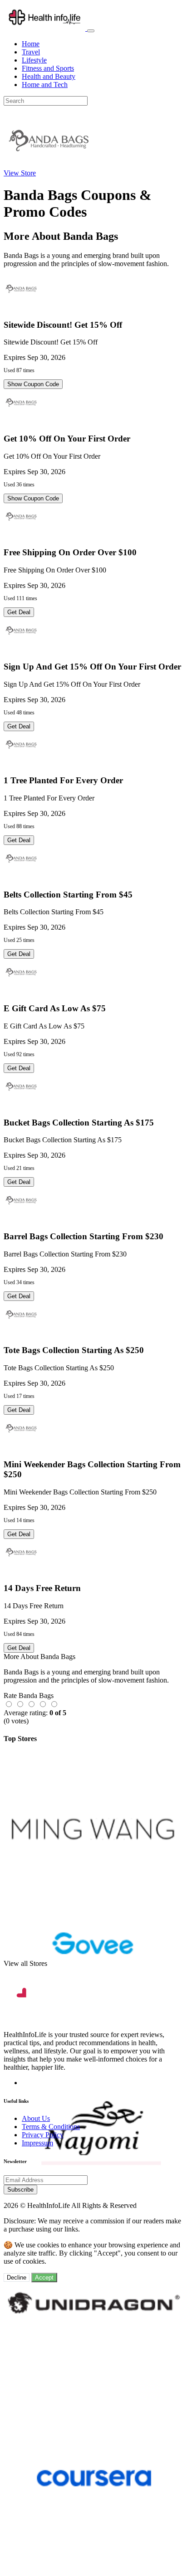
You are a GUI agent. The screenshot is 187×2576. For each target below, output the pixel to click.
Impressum (37, 2143)
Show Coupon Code (33, 384)
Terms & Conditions (51, 2127)
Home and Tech (45, 85)
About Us (36, 2118)
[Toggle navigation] (91, 31)
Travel (31, 52)
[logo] (45, 28)
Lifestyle (34, 60)
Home (31, 44)
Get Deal (19, 612)
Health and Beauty (49, 76)
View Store (20, 173)
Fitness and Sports (48, 68)
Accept (44, 2278)
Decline (17, 2278)
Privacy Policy (43, 2135)
